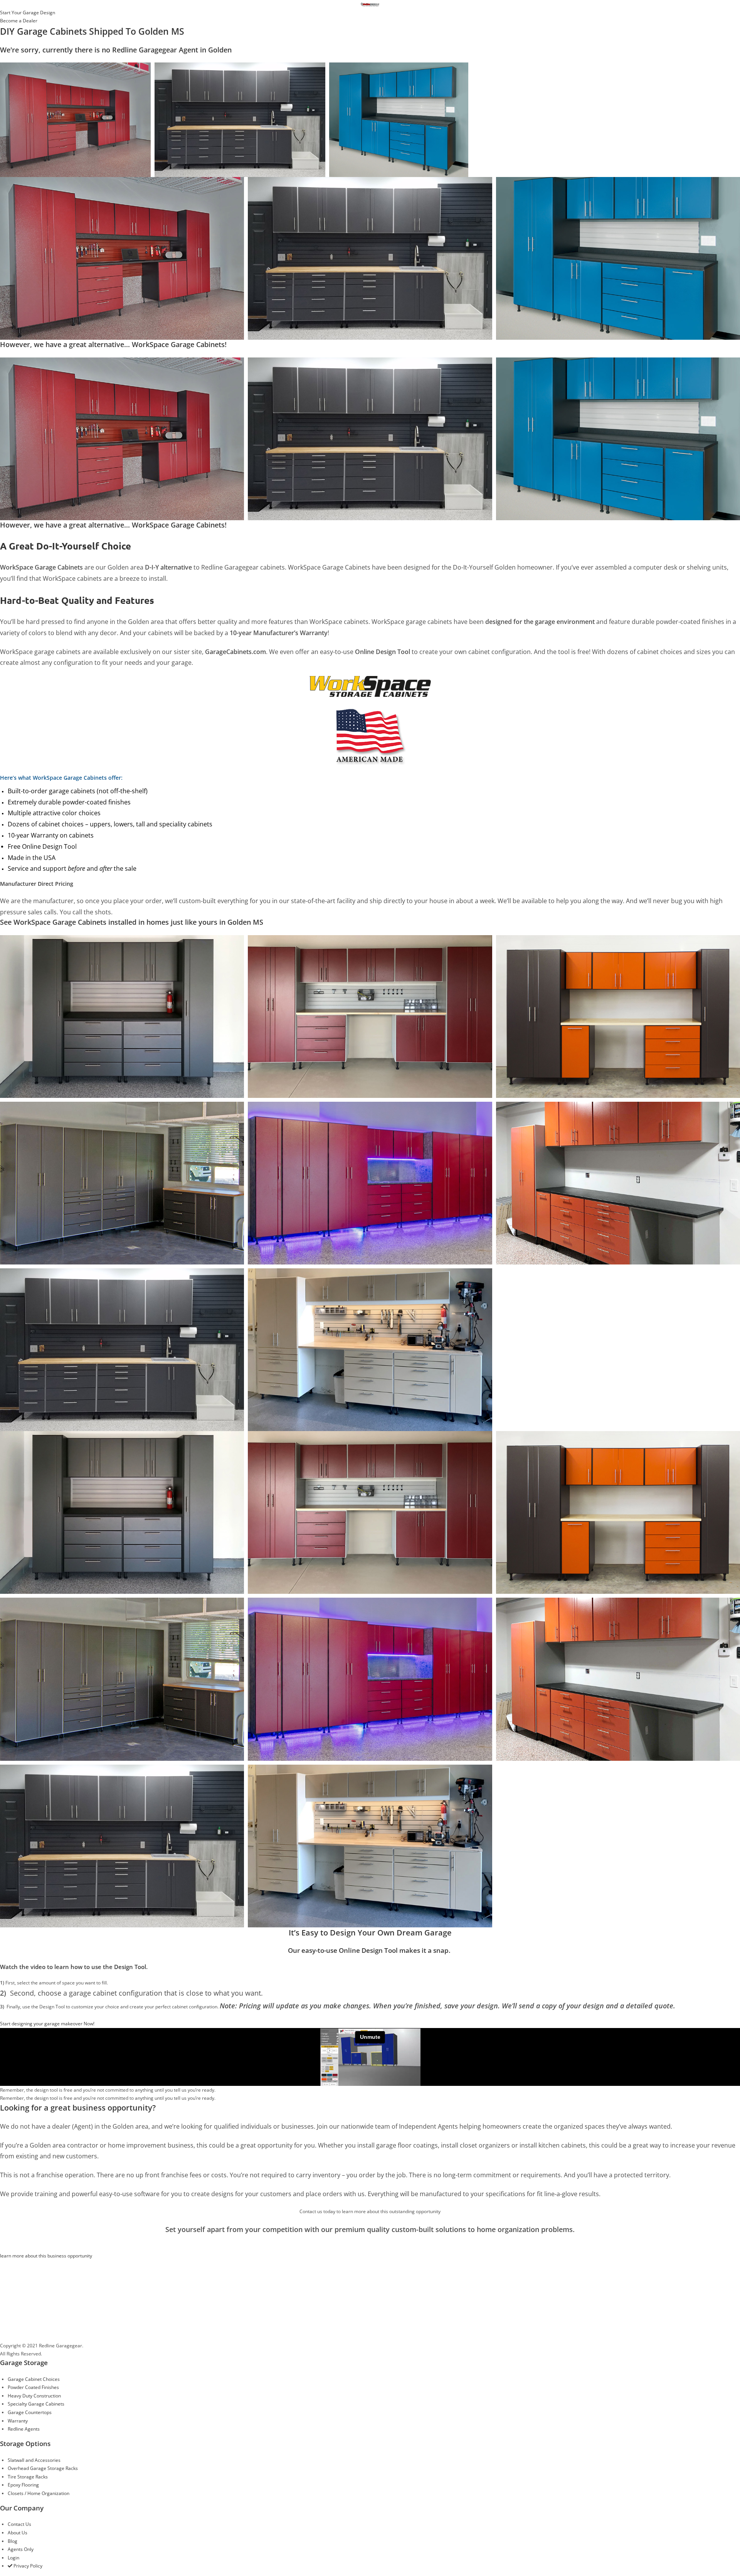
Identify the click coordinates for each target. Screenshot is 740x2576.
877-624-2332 (46, 2334)
